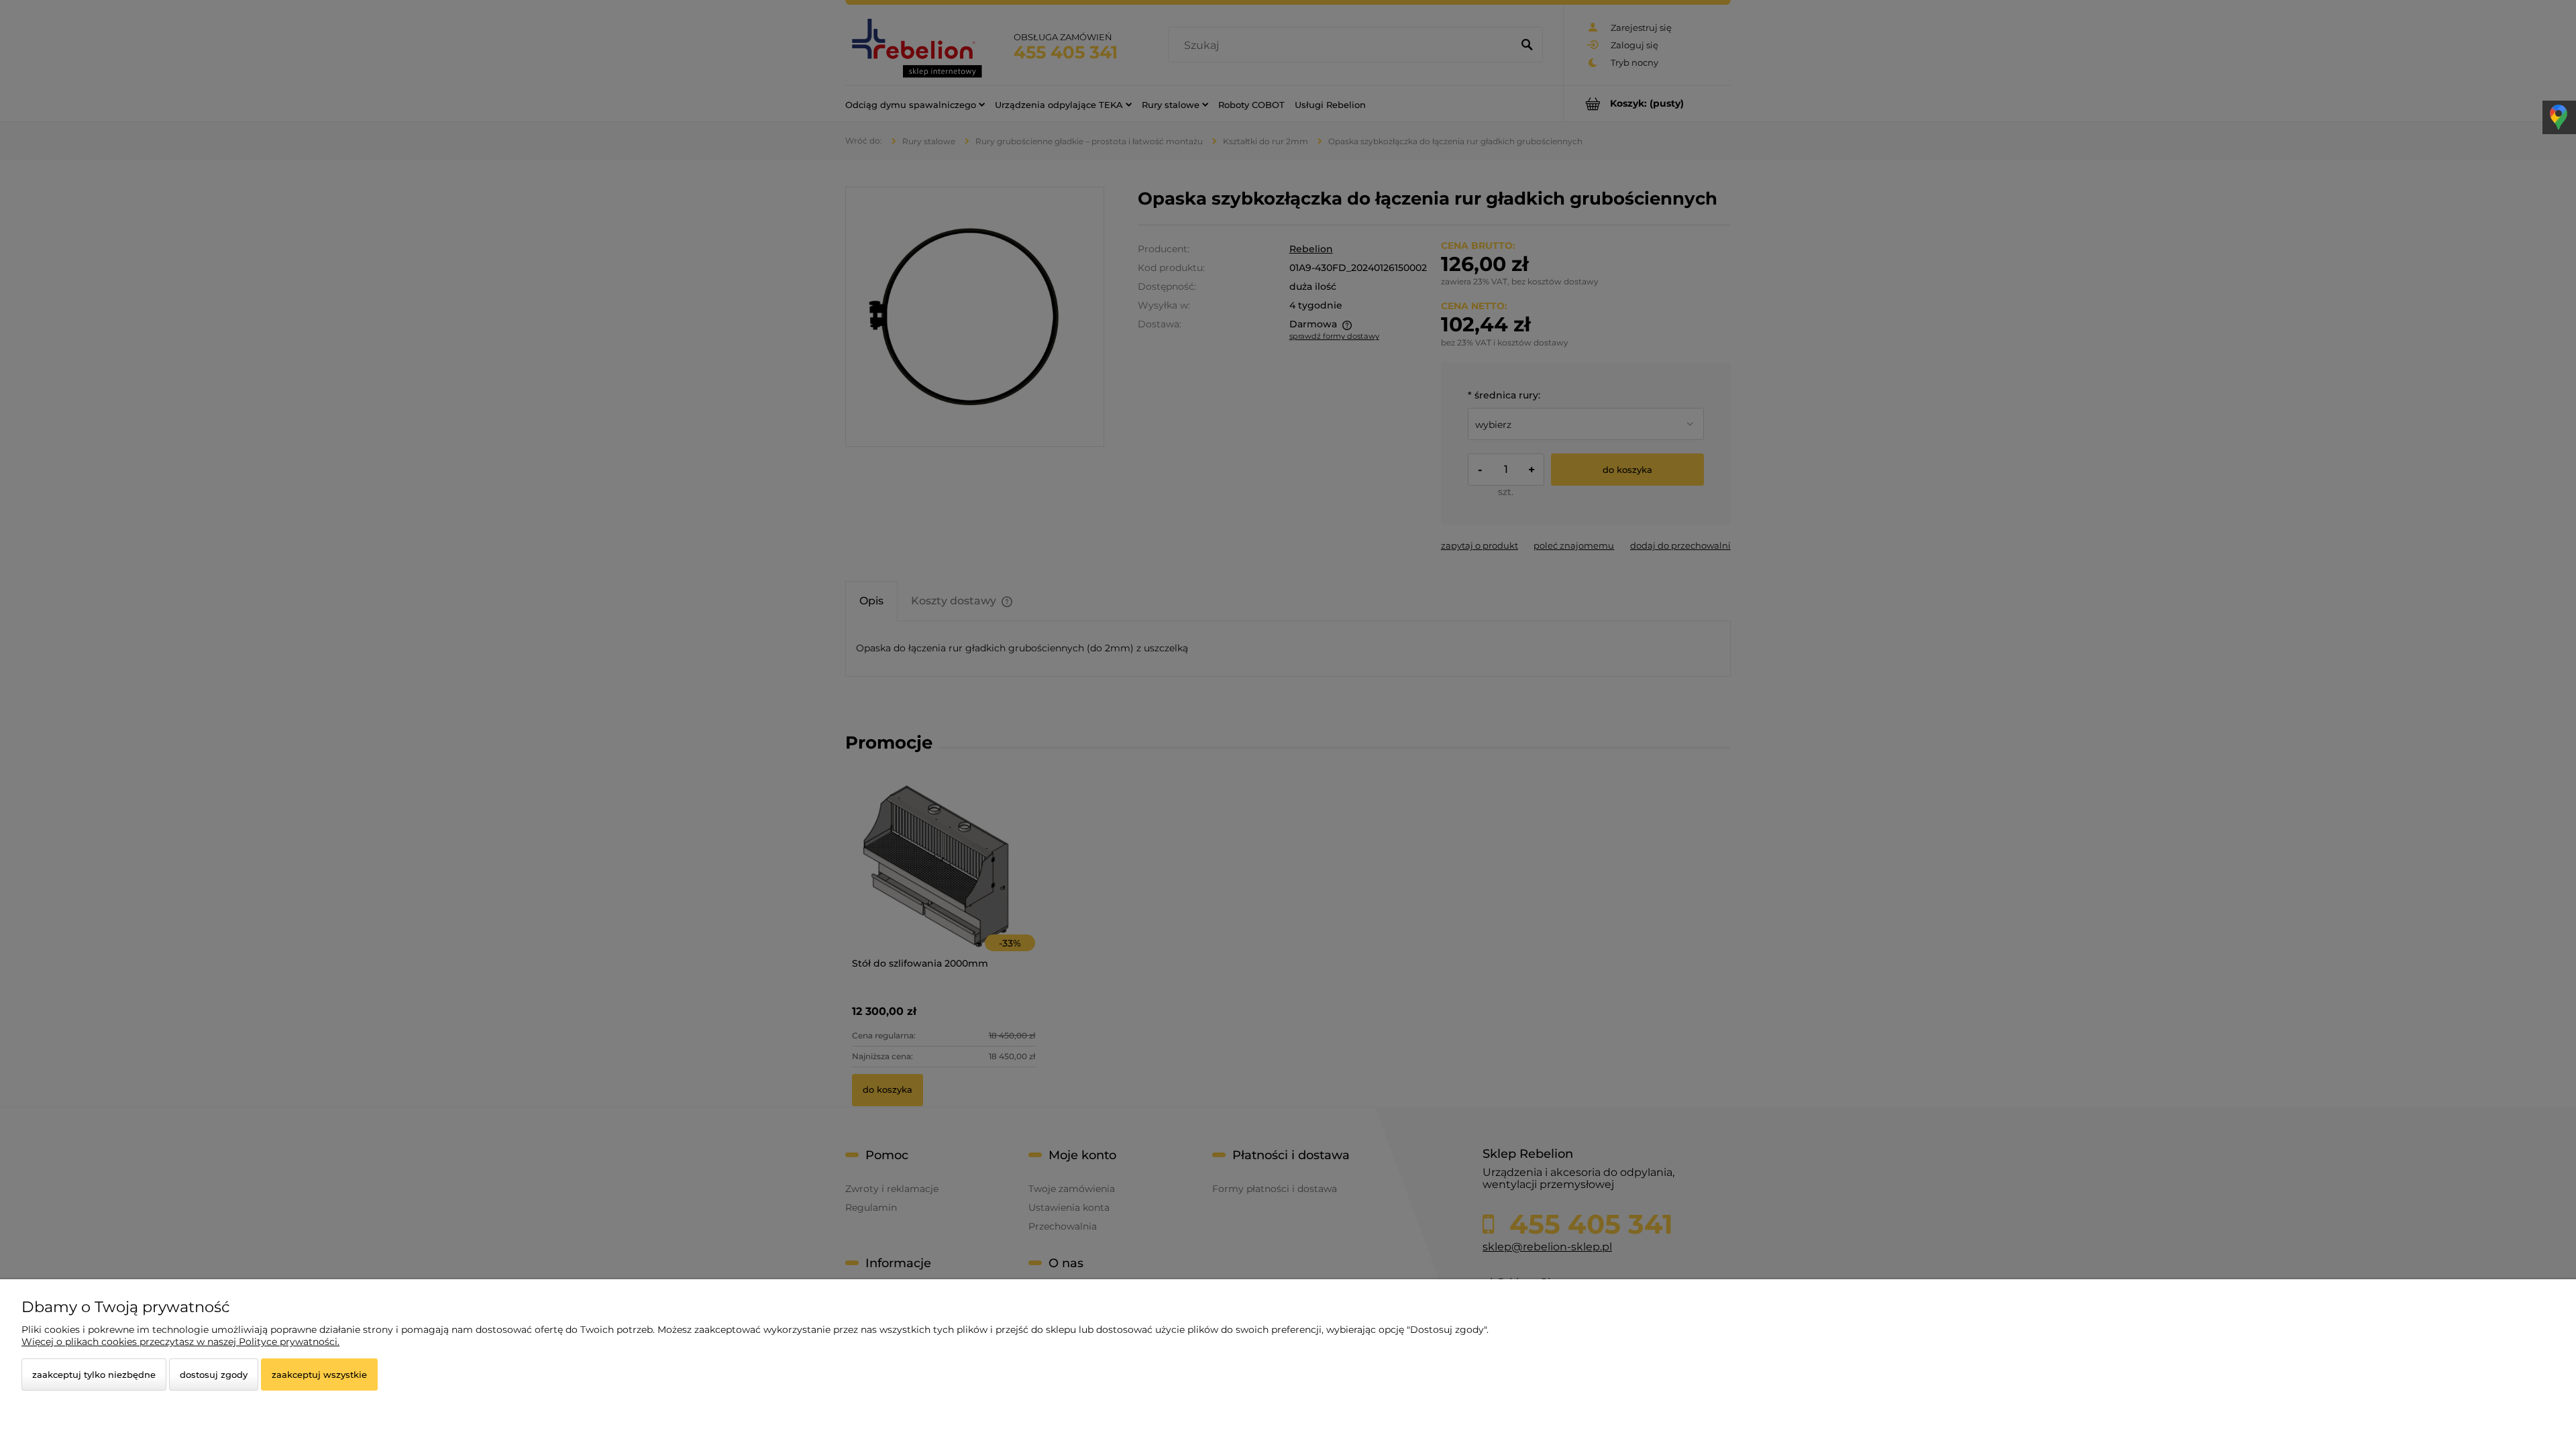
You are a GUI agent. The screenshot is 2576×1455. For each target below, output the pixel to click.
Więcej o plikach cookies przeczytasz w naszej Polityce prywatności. (180, 1342)
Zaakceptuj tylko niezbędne (94, 1375)
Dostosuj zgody (214, 1375)
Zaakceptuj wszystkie (319, 1375)
